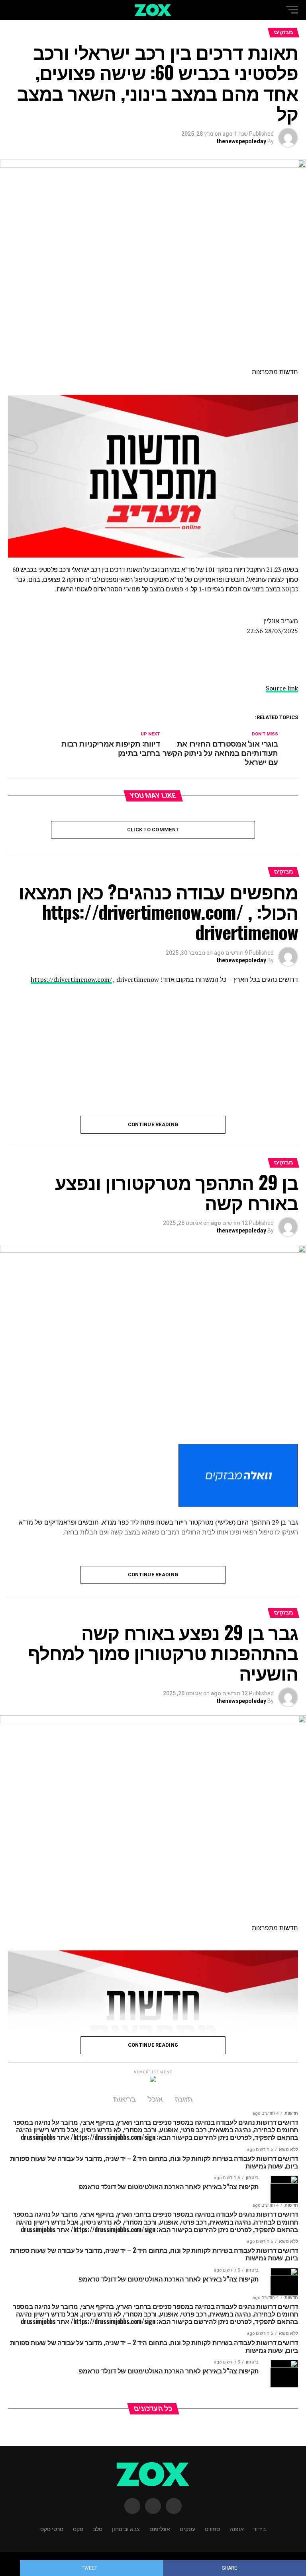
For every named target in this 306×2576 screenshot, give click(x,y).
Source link (282, 688)
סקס (78, 2528)
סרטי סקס (52, 2528)
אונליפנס (160, 2528)
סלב (98, 2528)
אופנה (237, 2528)
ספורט (212, 2528)
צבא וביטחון (126, 2528)
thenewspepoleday (241, 141)
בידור (260, 2528)
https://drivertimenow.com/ (71, 979)
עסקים (187, 2528)
